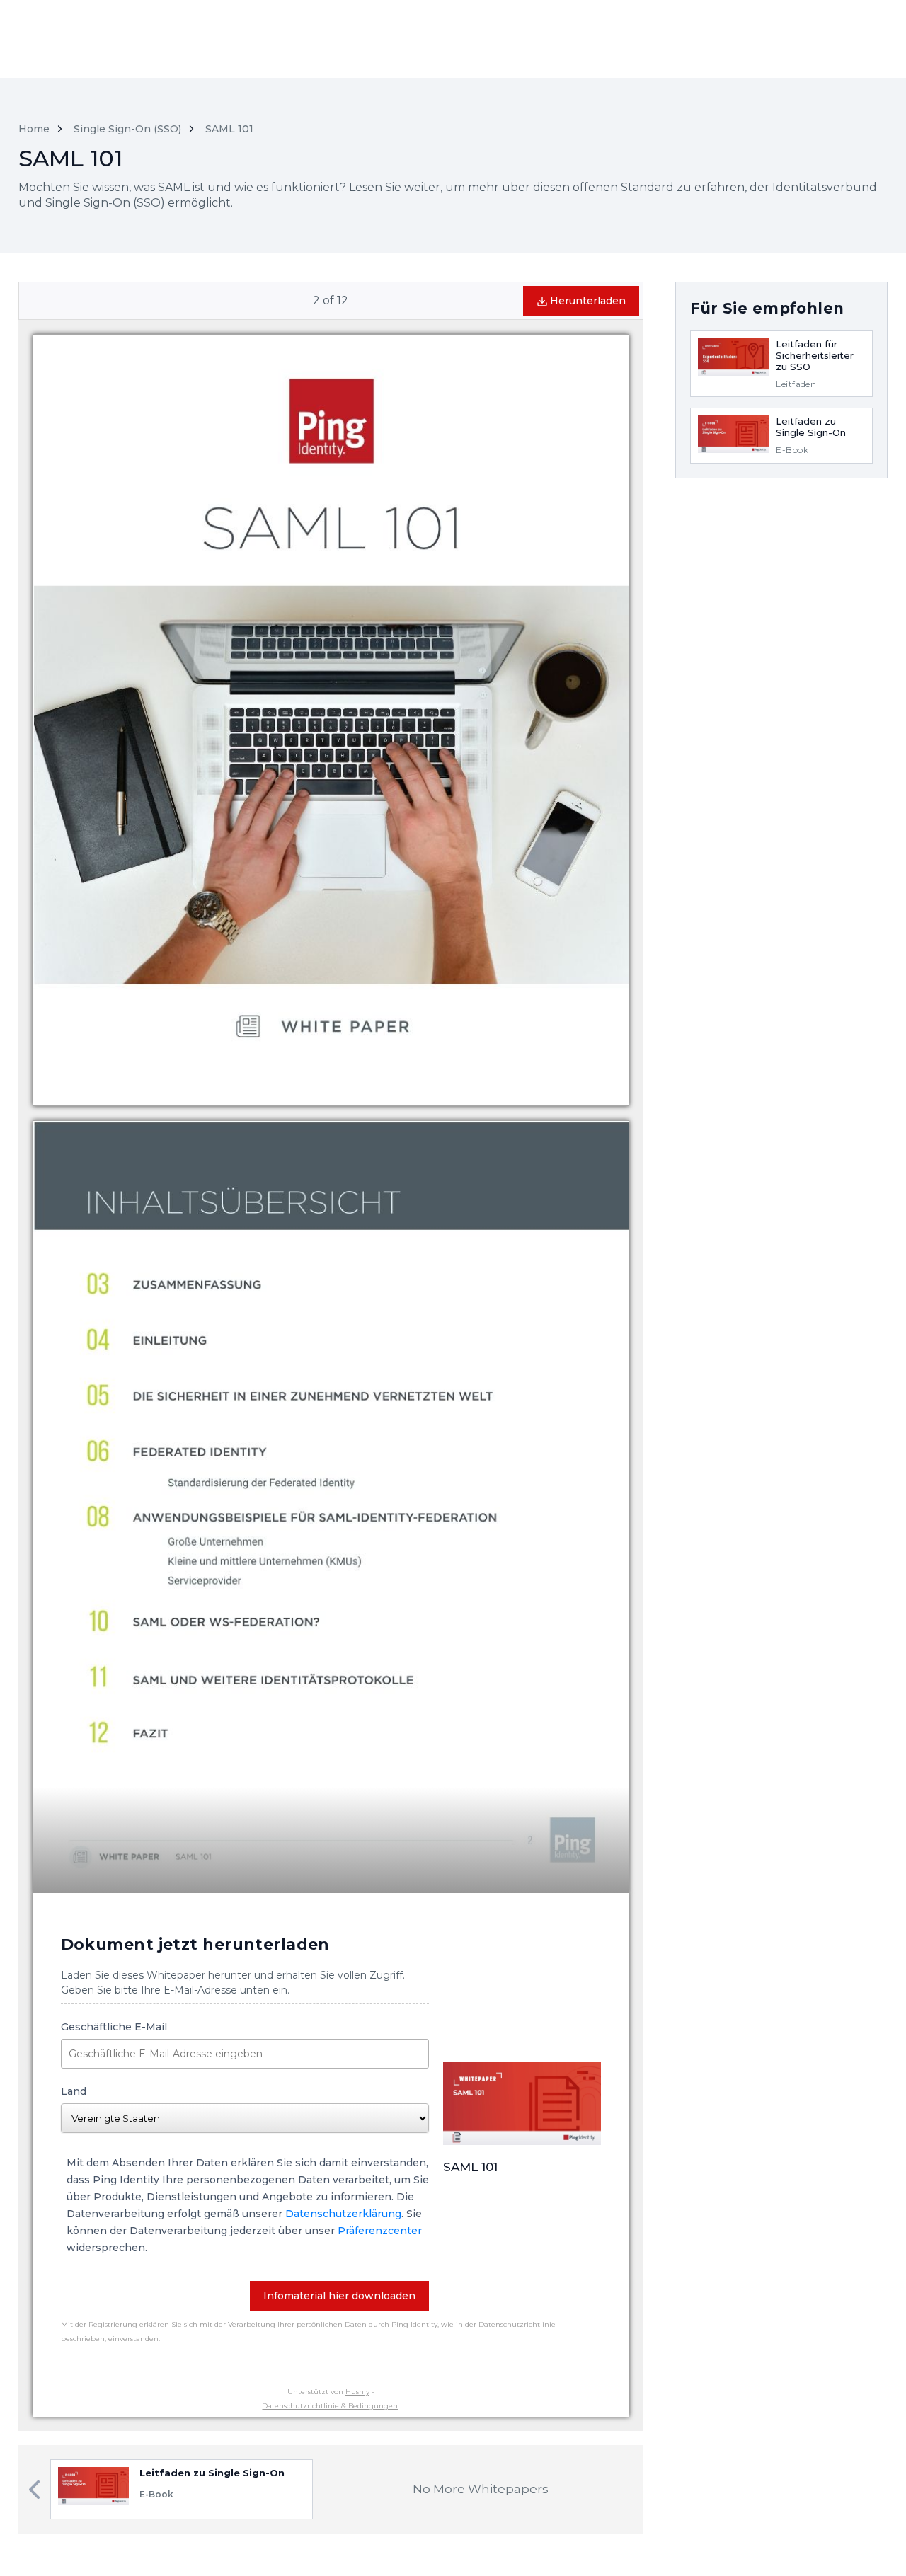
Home (34, 129)
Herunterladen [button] (588, 301)
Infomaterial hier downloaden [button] (339, 2296)
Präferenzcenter (380, 2231)
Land (74, 2091)
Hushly (357, 2392)
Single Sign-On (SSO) (127, 129)
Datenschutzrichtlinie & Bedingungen (330, 2406)
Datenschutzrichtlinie (517, 2324)
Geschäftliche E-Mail (114, 2027)
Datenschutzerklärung (343, 2214)
